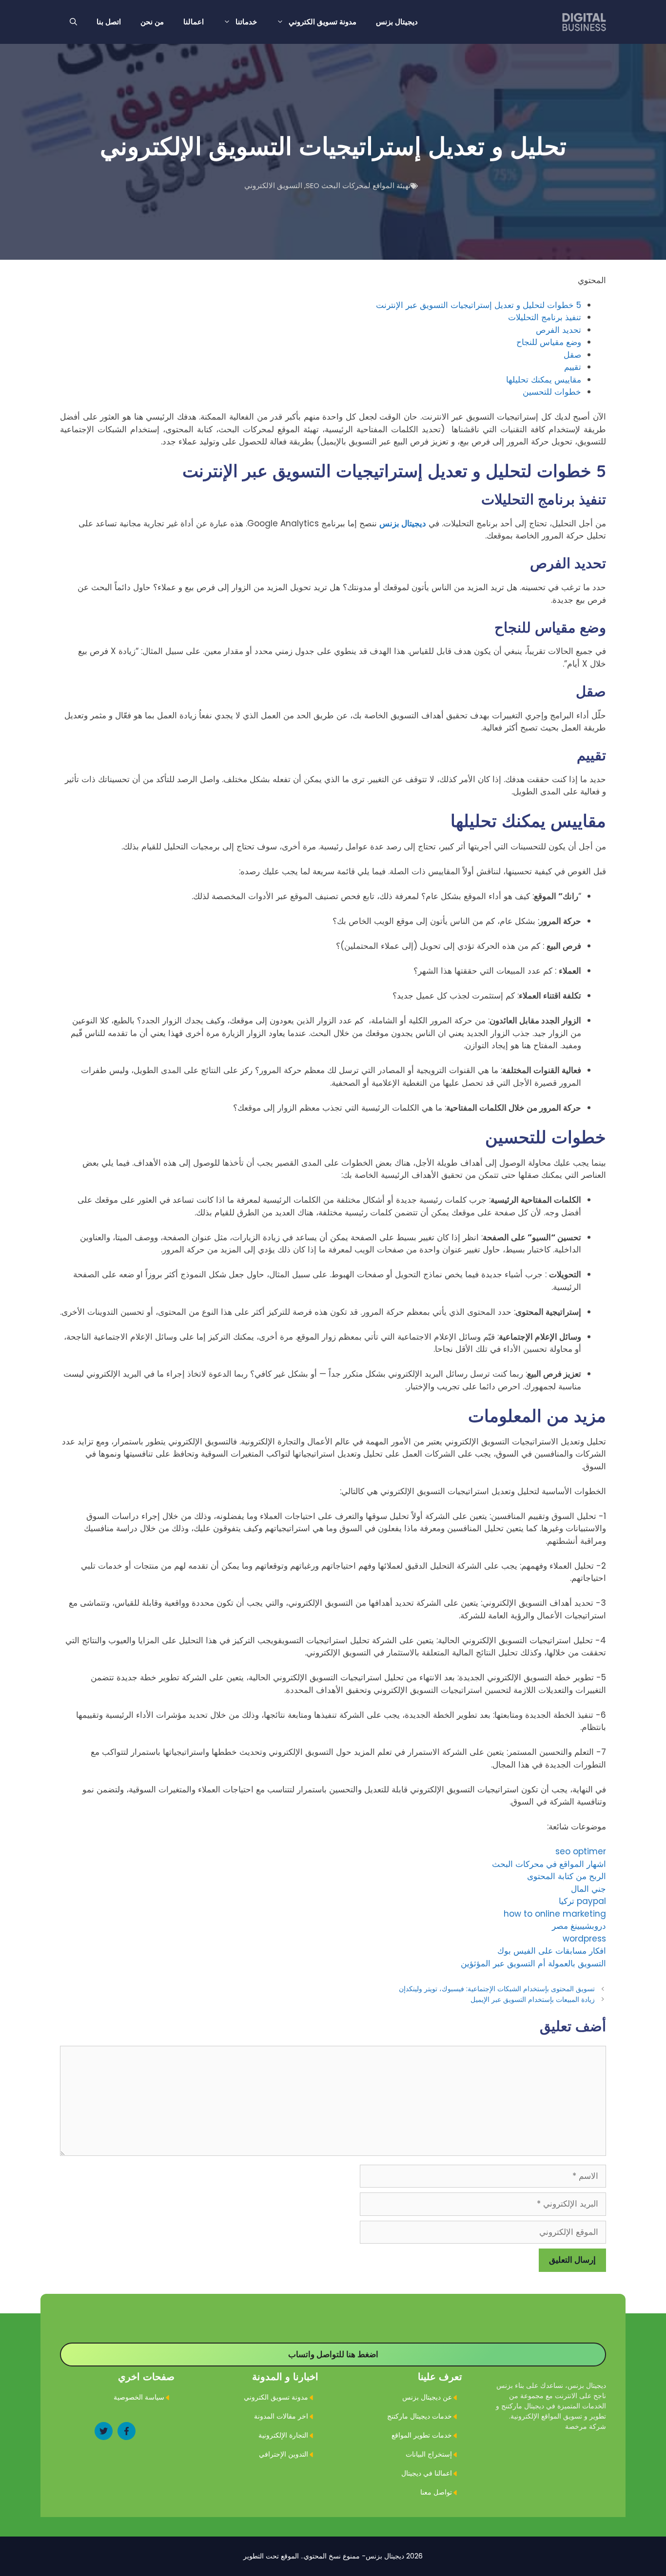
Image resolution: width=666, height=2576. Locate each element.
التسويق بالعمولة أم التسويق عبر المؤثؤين (533, 1963)
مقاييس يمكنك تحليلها (544, 380)
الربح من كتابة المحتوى (567, 1876)
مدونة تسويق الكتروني (323, 22)
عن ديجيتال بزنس (427, 2397)
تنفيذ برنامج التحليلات (545, 317)
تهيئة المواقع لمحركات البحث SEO (358, 185)
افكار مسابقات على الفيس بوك (552, 1951)
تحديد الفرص (558, 330)
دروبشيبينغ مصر (579, 1926)
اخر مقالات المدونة (281, 2416)
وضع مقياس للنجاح (549, 342)
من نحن (152, 22)
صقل (572, 355)
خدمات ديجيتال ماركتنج (420, 2416)
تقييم (573, 367)
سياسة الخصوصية (139, 2397)
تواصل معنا (436, 2492)
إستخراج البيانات (429, 2454)
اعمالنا (194, 22)
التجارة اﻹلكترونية (283, 2435)
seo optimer (581, 1851)
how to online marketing (555, 1914)
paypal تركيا (582, 1901)
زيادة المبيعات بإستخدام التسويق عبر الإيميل (533, 1999)
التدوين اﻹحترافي (284, 2454)
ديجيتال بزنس (397, 22)
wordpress (584, 1939)
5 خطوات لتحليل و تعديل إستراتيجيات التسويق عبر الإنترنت (479, 305)
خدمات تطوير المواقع (422, 2435)
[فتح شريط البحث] (73, 22)
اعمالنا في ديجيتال (427, 2473)
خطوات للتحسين (552, 392)
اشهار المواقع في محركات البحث (549, 1864)
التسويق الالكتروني (273, 185)
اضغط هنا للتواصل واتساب (333, 2354)
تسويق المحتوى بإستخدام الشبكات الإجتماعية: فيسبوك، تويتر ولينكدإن (497, 1989)
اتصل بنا (109, 22)
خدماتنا (246, 22)
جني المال (588, 1889)
